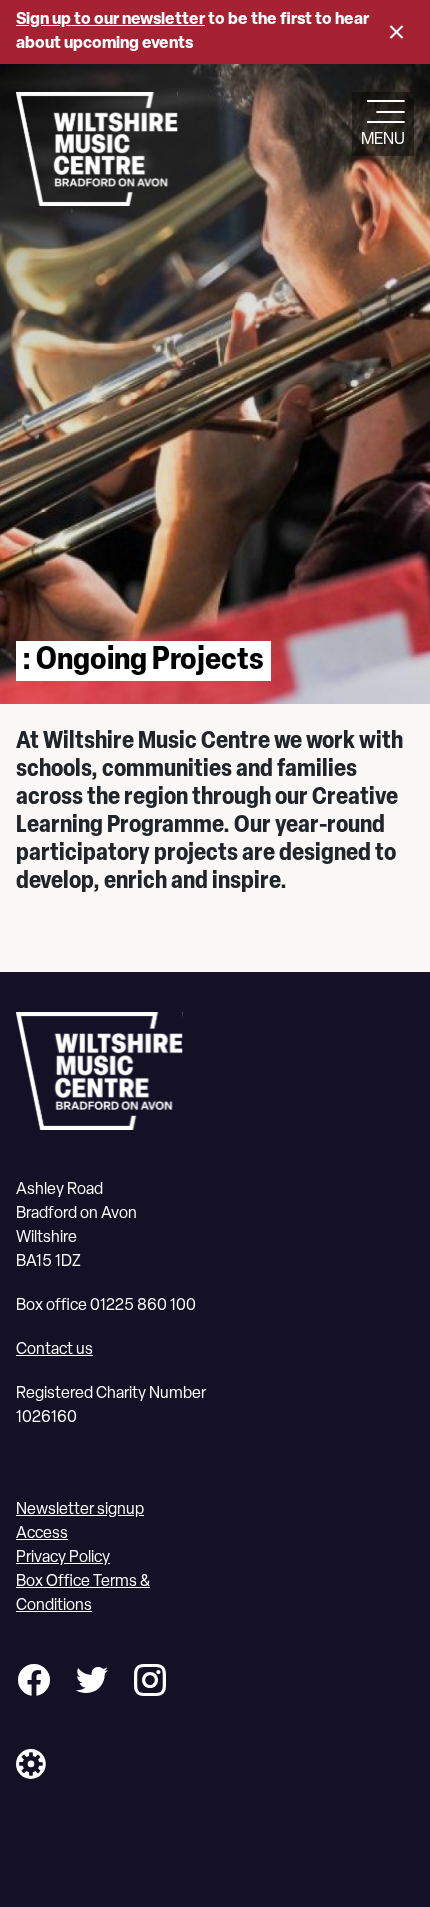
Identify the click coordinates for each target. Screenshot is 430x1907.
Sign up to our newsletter (110, 20)
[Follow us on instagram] (150, 1683)
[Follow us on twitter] (92, 1683)
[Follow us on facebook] (34, 1683)
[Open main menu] (383, 114)
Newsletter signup (80, 1510)
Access (42, 1534)
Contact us (54, 1350)
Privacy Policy (63, 1558)
